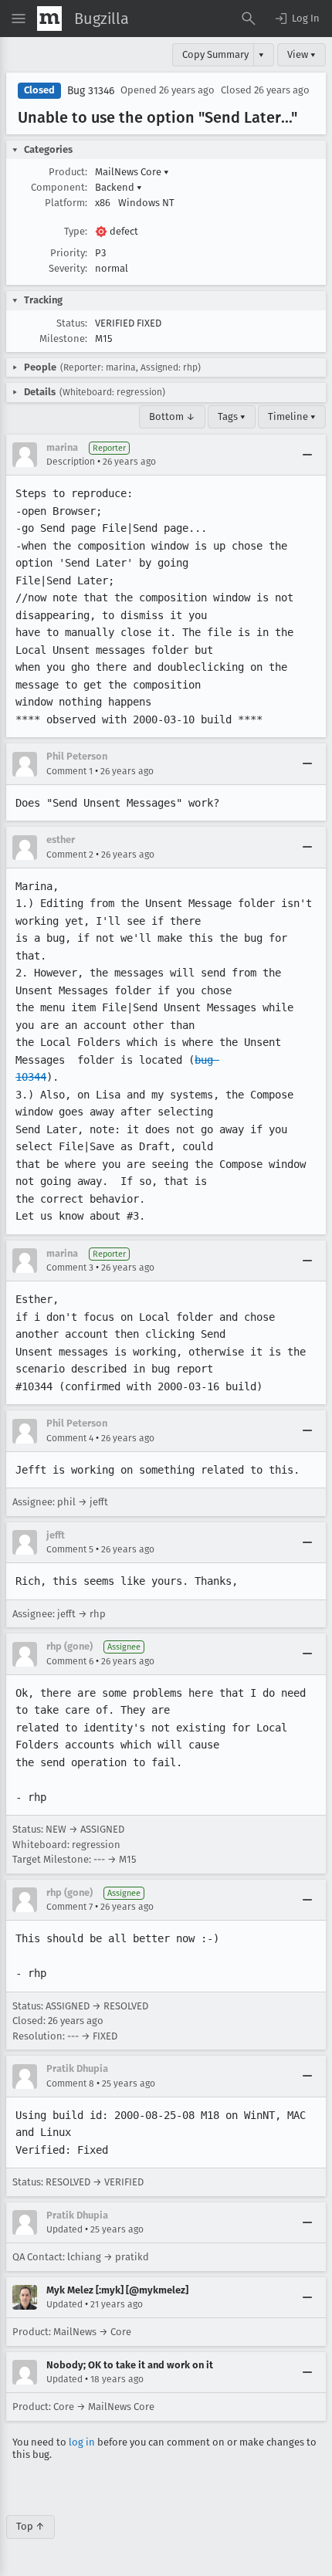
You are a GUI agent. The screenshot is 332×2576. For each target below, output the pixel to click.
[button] (296, 19)
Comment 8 (70, 2083)
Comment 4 (70, 1438)
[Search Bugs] (249, 19)
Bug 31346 (91, 91)
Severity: (68, 268)
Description (71, 462)
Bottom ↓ (172, 416)
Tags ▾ (232, 416)
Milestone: (63, 339)
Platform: (66, 203)
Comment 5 (70, 1549)
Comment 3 (70, 1268)
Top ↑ (30, 2526)
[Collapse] (307, 455)
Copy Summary (215, 54)
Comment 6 (70, 1661)
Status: (72, 323)
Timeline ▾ (292, 416)
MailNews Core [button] (132, 172)
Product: (68, 172)
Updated (64, 2229)
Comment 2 (70, 855)
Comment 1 (69, 771)
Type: (76, 231)
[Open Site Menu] (19, 19)
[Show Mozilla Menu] (49, 19)
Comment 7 (69, 1907)
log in (82, 2442)
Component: (59, 187)
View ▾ (302, 54)
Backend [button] (119, 187)
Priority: (69, 253)
